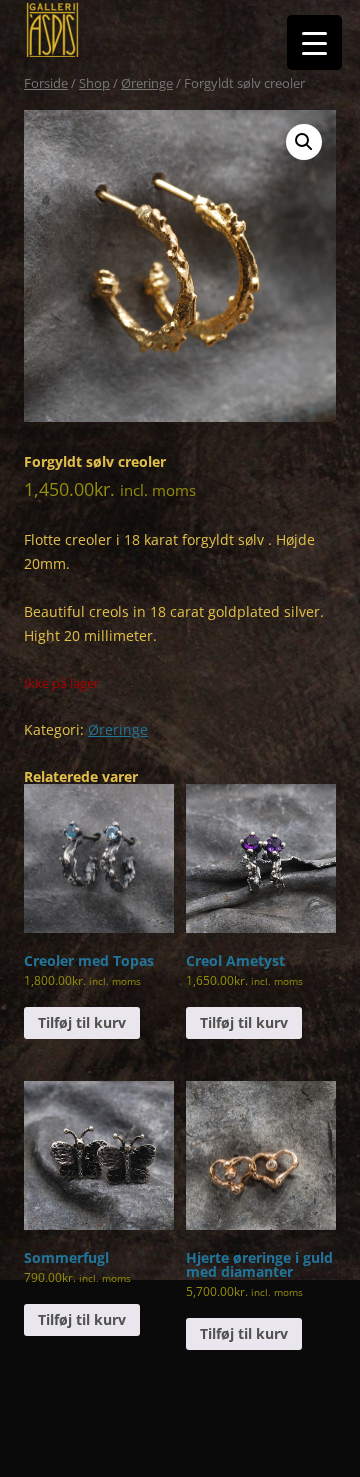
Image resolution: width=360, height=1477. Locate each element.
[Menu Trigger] (314, 42)
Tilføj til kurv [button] (82, 1022)
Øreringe (147, 83)
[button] (304, 142)
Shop (94, 83)
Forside (46, 83)
